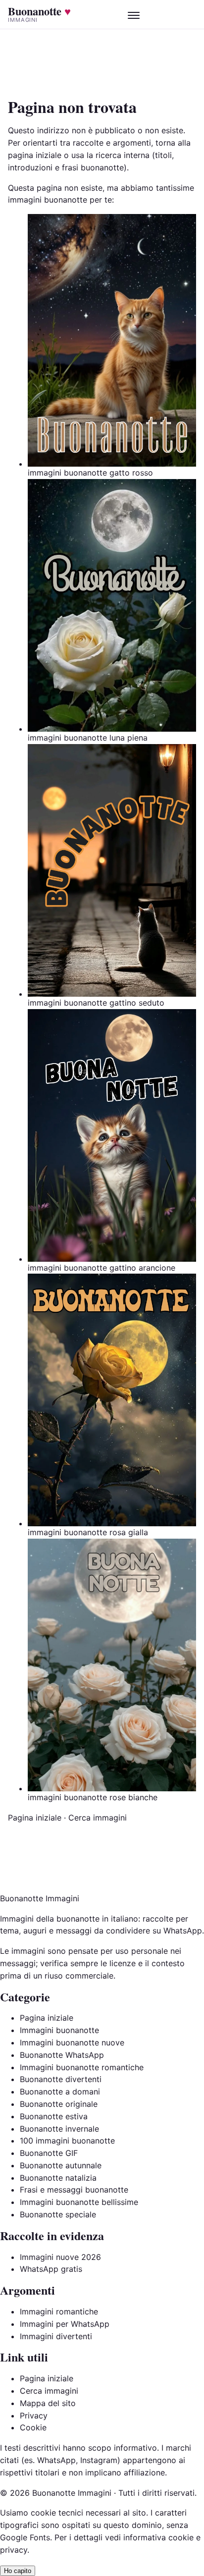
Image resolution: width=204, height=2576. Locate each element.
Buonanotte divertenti (61, 2079)
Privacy (34, 2415)
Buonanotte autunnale (61, 2165)
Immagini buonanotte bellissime (79, 2202)
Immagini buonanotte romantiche (82, 2067)
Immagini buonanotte (59, 2030)
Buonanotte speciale (58, 2214)
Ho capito (18, 2571)
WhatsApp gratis (51, 2269)
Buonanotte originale (59, 2104)
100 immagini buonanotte (67, 2141)
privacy (14, 2550)
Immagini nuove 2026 (60, 2257)
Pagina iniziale (35, 1818)
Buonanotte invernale (59, 2129)
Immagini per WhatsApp (65, 2324)
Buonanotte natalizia (58, 2178)
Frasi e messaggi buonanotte (74, 2190)
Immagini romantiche (59, 2311)
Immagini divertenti (56, 2336)
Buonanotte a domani (60, 2092)
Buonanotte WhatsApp (62, 2055)
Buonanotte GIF (49, 2153)
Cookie (33, 2427)
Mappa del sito (48, 2403)
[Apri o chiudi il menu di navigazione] (134, 14)
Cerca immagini (98, 1818)
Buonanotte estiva (54, 2116)
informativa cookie (158, 2537)
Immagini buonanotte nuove (72, 2042)
